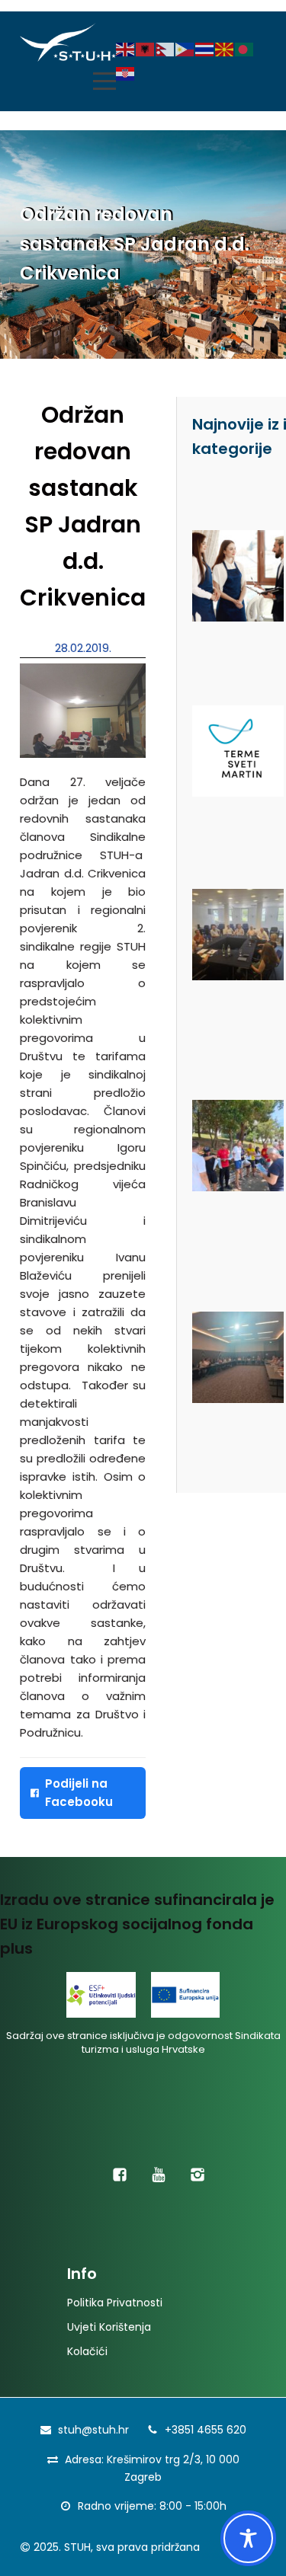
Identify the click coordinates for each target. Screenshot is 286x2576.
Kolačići (87, 2351)
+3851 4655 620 (206, 2430)
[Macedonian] (225, 49)
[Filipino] (185, 49)
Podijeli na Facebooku (79, 1793)
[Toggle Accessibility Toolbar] (248, 2538)
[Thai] (205, 49)
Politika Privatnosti (115, 2303)
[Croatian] (126, 74)
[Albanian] (146, 49)
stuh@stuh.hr (93, 2430)
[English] (126, 49)
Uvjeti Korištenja (109, 2327)
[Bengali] (245, 49)
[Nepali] (165, 49)
